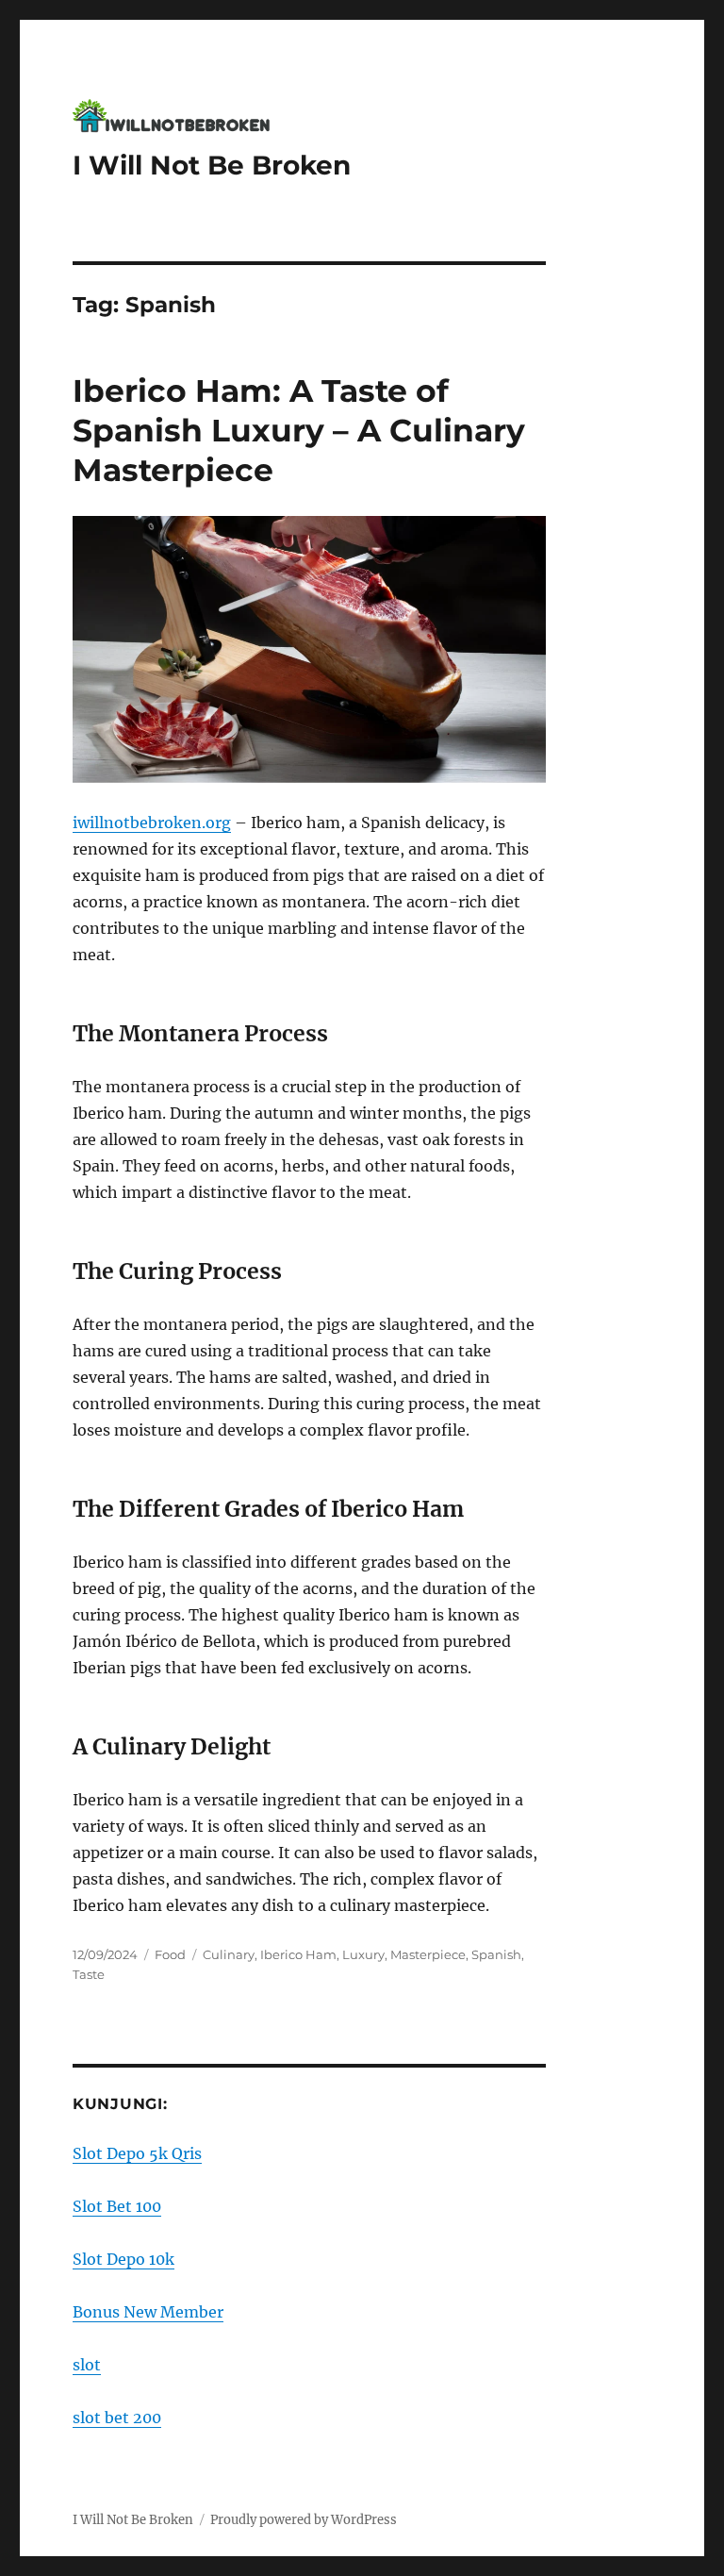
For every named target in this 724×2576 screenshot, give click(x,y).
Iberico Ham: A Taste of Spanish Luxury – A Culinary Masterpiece (299, 430)
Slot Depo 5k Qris (137, 2153)
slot (87, 2365)
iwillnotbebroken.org (152, 823)
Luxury (363, 1954)
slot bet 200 (117, 2418)
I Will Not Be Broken (212, 165)
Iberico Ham (298, 1954)
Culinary (229, 1954)
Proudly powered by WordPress (304, 2520)
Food (170, 1954)
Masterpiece (428, 1954)
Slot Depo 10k (123, 2259)
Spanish (496, 1954)
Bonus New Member (148, 2312)
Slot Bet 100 (117, 2206)
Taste (89, 1974)
